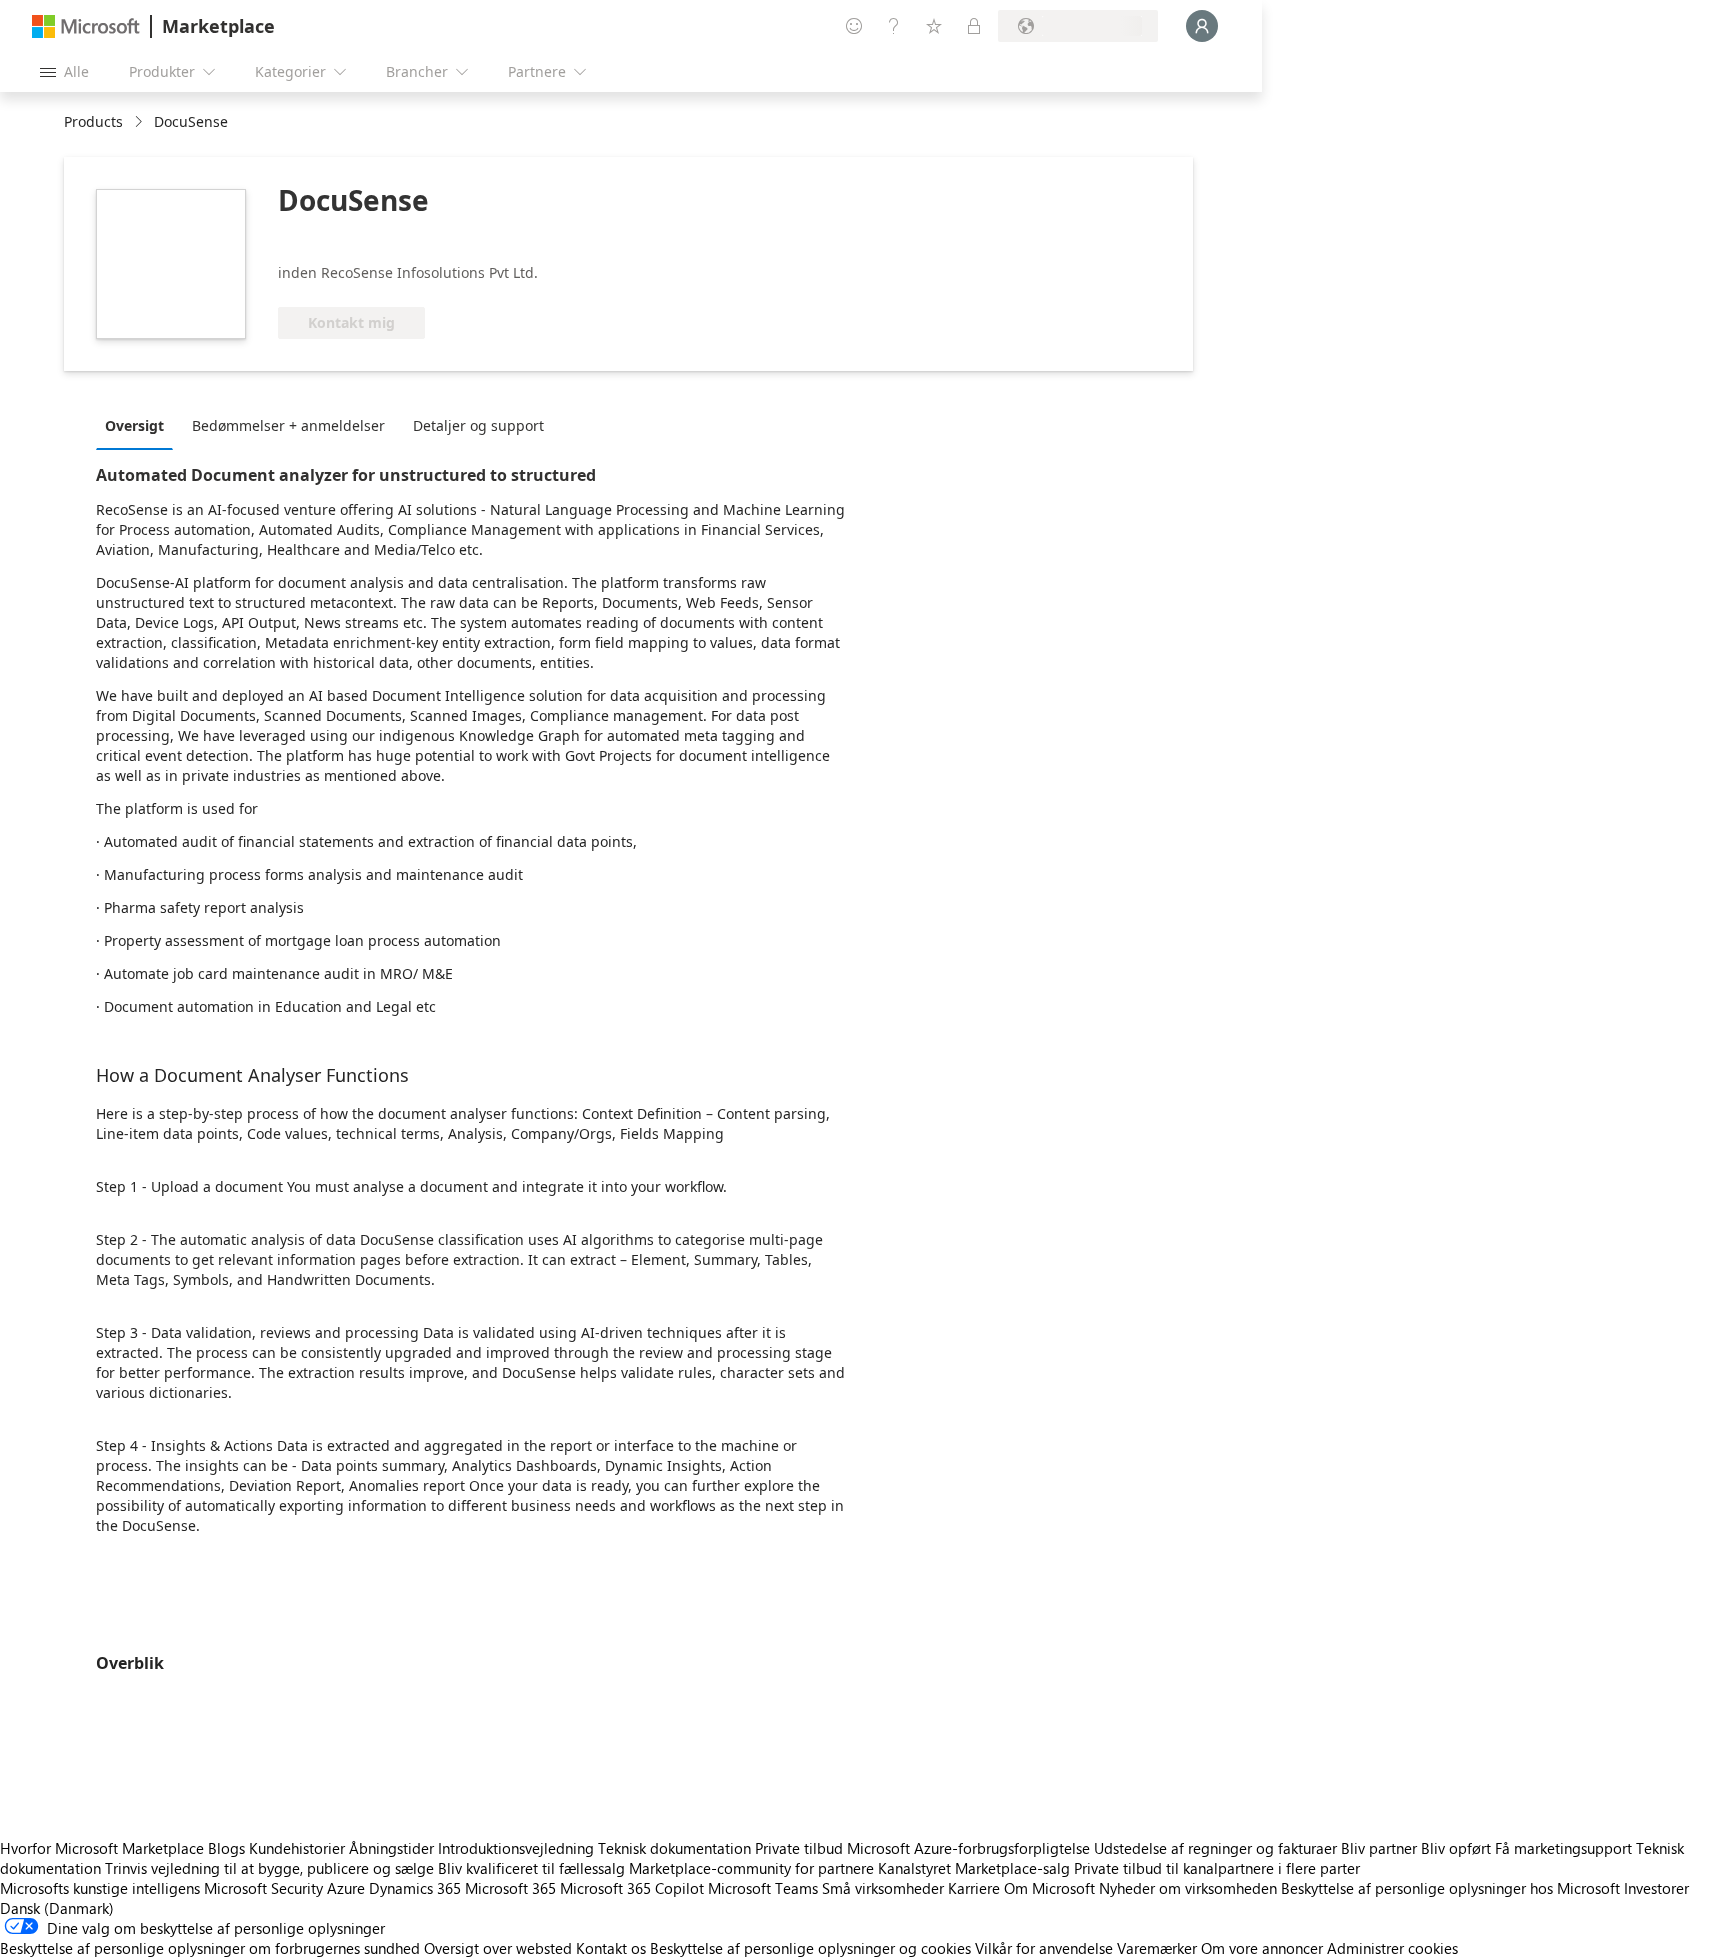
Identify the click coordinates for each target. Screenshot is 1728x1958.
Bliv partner (1379, 1848)
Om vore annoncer (1262, 1948)
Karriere (974, 1888)
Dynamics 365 (415, 1888)
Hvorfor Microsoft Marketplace (102, 1848)
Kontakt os (611, 1948)
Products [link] (93, 121)
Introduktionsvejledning (516, 1848)
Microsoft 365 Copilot (632, 1888)
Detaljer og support (478, 425)
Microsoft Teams (763, 1888)
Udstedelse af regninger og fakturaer (1215, 1848)
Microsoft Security (263, 1888)
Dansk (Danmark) (57, 1908)
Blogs (226, 1848)
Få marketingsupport (1563, 1848)
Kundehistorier (297, 1848)
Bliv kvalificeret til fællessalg (531, 1868)
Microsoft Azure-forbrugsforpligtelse (970, 1848)
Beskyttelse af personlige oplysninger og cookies (810, 1948)
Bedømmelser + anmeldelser (288, 425)
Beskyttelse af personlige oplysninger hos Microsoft (1450, 1888)
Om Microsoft (1049, 1888)
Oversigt (134, 425)
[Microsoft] (86, 26)
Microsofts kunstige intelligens (100, 1888)
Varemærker (1157, 1948)
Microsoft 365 (510, 1888)
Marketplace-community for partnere (751, 1868)
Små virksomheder (883, 1888)
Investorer (1656, 1888)
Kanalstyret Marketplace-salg (974, 1868)
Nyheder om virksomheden (1188, 1888)
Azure (346, 1888)
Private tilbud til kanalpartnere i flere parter (1217, 1868)
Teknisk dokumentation (674, 1848)
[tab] (139, 425)
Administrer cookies (1392, 1948)
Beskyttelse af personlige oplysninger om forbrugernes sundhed (210, 1948)
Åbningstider (391, 1848)
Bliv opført (1456, 1848)
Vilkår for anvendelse (1044, 1948)
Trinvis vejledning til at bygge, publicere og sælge (269, 1868)
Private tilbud (799, 1848)
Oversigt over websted (498, 1948)
